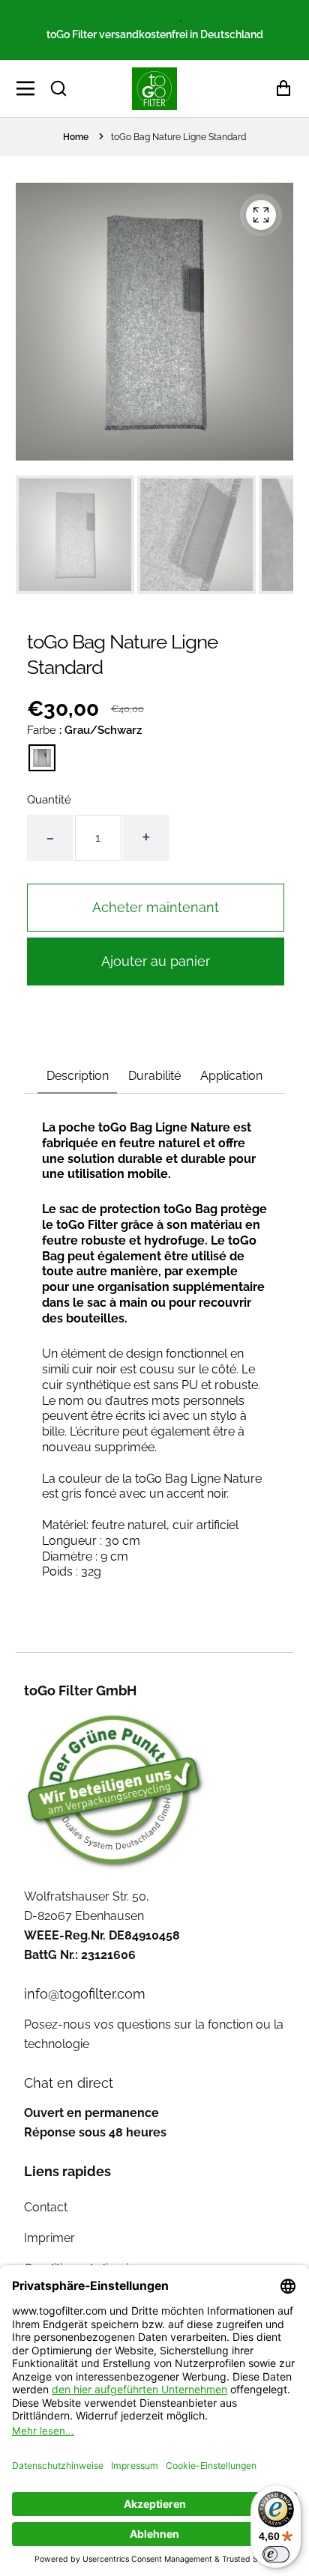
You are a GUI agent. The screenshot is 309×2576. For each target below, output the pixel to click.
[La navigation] (30, 88)
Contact (46, 2207)
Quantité (49, 800)
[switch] (276, 2554)
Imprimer (49, 2238)
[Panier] (279, 89)
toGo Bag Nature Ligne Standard (178, 137)
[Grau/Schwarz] (42, 758)
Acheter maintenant (156, 907)
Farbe (84, 730)
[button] (58, 88)
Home (76, 137)
